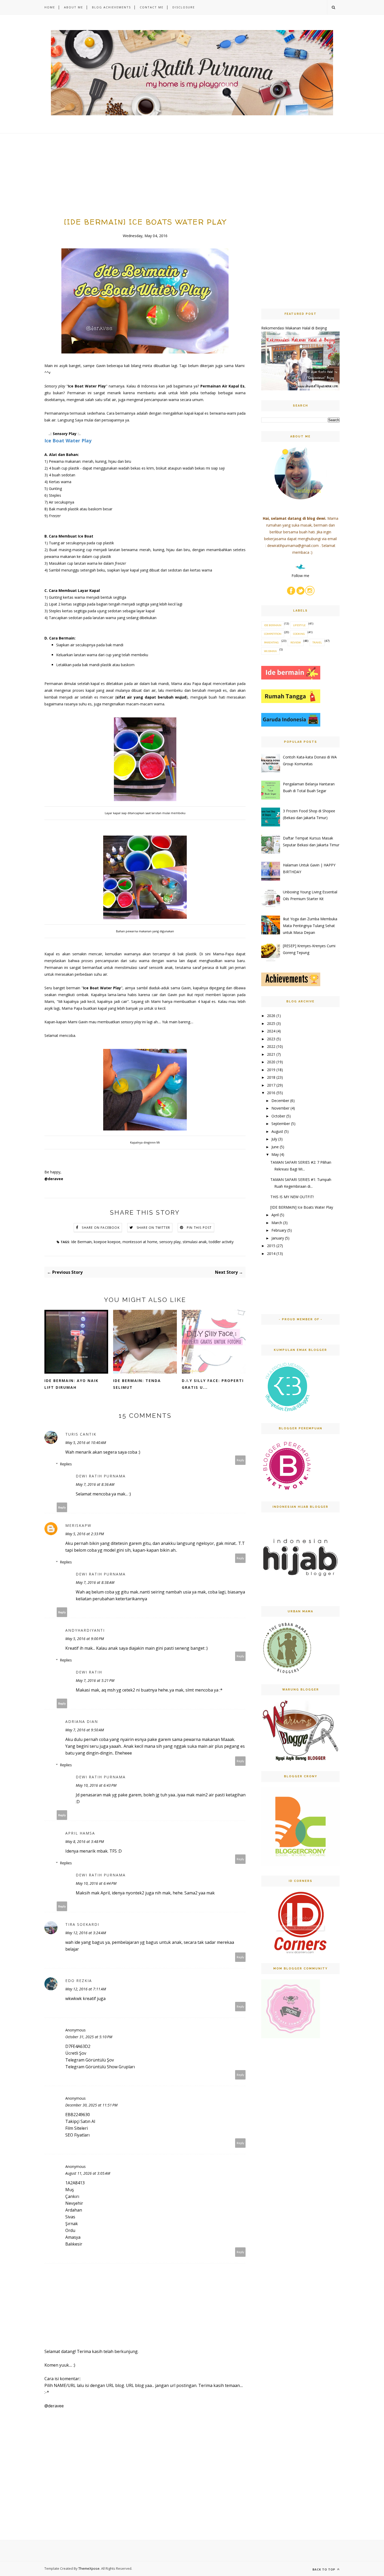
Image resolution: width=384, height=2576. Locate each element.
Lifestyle (299, 625)
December (280, 1101)
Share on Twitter (153, 1228)
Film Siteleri (77, 2128)
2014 (271, 1253)
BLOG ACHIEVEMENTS (111, 7)
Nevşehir (74, 2203)
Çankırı (72, 2196)
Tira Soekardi (82, 1924)
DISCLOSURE (184, 7)
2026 (271, 1016)
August (277, 1131)
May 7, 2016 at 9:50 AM (85, 1730)
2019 (271, 1070)
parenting (271, 642)
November (280, 1108)
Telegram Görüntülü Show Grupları (100, 2067)
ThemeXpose (89, 2568)
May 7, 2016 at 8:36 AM (95, 1484)
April (275, 1215)
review (296, 642)
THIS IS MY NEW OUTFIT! (292, 1197)
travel (317, 642)
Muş (70, 2190)
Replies (66, 1464)
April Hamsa (80, 1833)
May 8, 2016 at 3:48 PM (85, 1841)
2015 (271, 1246)
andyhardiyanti (85, 1630)
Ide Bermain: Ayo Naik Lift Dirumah (71, 1384)
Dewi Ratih (89, 1672)
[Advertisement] (145, 180)
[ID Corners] (300, 1952)
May (275, 1154)
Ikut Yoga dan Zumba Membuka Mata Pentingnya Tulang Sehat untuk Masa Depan (310, 926)
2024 (271, 1031)
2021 (271, 1054)
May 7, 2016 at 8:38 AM (95, 1582)
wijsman (270, 651)
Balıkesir (74, 2244)
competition (273, 634)
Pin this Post (199, 1228)
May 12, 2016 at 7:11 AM (86, 1989)
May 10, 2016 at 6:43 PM (96, 1785)
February (279, 1230)
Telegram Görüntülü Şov (90, 2060)
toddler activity (221, 1242)
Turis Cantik (81, 1434)
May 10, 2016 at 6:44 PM (96, 1883)
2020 (271, 1062)
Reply (240, 1460)
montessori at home (140, 1242)
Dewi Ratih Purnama (101, 1476)
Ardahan (74, 2210)
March (277, 1223)
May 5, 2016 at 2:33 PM (85, 1534)
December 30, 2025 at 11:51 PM (91, 2105)
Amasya (73, 2237)
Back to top (324, 2569)
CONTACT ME (152, 7)
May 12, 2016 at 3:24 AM (86, 1933)
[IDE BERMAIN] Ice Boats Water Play (302, 1207)
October (278, 1116)
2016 (271, 1093)
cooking (299, 634)
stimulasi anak (195, 1242)
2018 (271, 1077)
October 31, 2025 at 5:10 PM (89, 2037)
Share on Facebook (101, 1228)
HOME (50, 7)
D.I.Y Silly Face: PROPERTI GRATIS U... (213, 1384)
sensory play (170, 1242)
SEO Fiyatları (77, 2135)
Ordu (70, 2230)
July (274, 1139)
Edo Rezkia (79, 1981)
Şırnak (72, 2224)
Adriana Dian (82, 1721)
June (275, 1147)
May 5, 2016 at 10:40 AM (86, 1443)
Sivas (70, 2217)
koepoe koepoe (107, 1242)
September (281, 1124)
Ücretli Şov (76, 2053)
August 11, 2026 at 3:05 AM (88, 2173)
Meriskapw (78, 1525)
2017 (271, 1085)
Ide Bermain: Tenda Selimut (137, 1384)
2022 (271, 1046)
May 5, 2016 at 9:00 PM (85, 1639)
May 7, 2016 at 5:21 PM (95, 1680)
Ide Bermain (81, 1242)
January (278, 1238)
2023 (271, 1039)
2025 (271, 1023)
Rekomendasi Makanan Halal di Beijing (294, 328)
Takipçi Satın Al (80, 2121)
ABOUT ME (74, 7)
